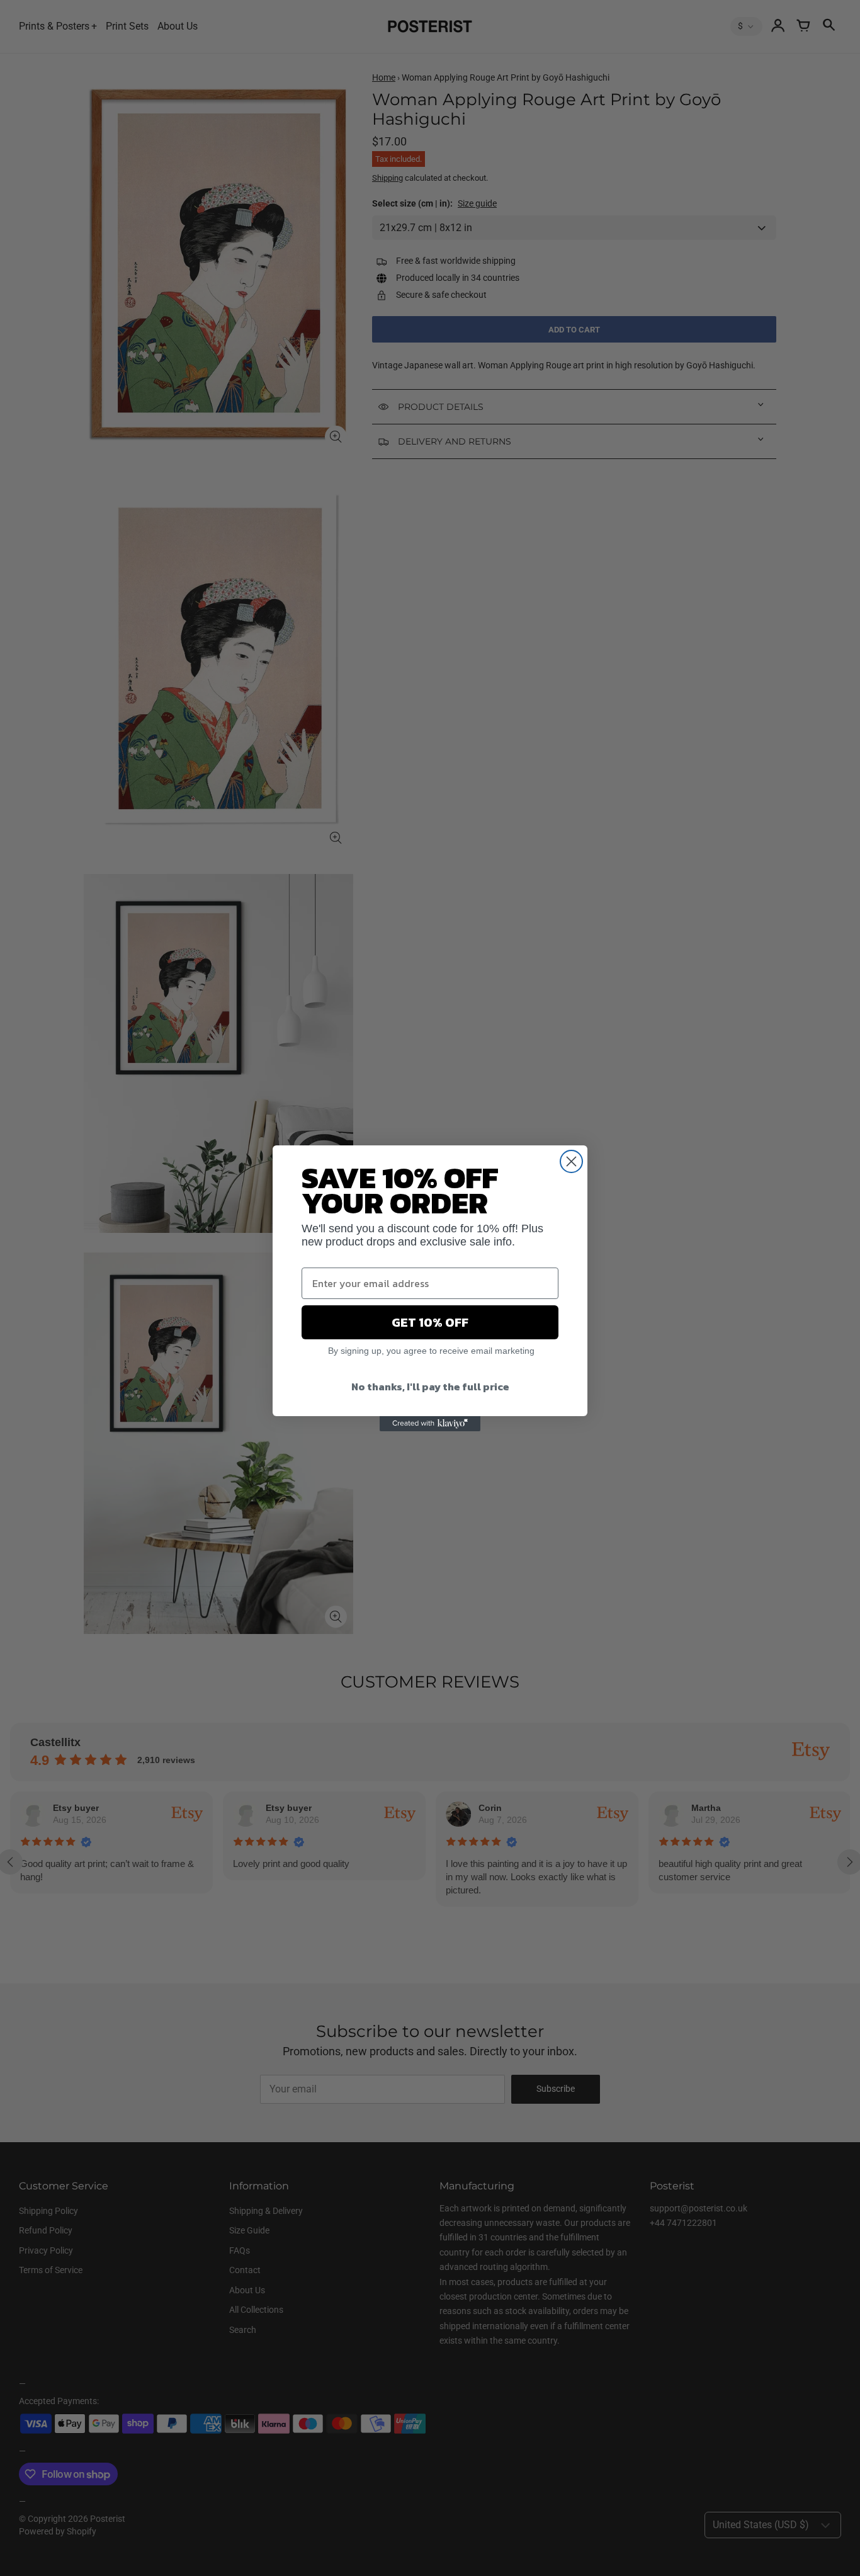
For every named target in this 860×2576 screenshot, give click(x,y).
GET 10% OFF (430, 1322)
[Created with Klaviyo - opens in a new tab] (430, 1424)
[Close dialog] (571, 1161)
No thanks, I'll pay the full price (430, 1387)
